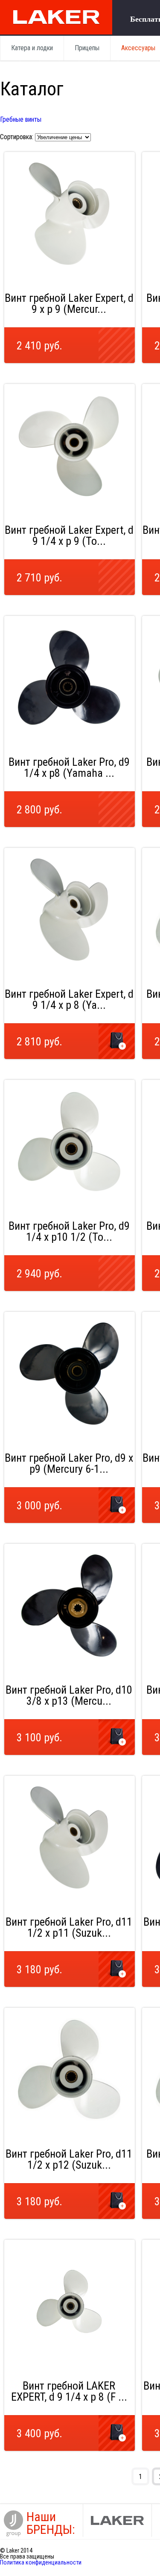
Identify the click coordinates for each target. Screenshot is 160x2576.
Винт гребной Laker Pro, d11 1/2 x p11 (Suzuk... (69, 1927)
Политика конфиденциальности (41, 2562)
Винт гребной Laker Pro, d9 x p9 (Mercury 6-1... (69, 1463)
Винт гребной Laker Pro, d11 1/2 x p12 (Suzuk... (69, 2159)
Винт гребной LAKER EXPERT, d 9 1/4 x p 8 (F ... (69, 2391)
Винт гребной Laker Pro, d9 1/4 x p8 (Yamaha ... (69, 767)
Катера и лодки (32, 48)
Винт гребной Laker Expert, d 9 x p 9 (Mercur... (69, 303)
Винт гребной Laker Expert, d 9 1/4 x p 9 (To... (69, 535)
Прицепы (87, 48)
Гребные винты (21, 119)
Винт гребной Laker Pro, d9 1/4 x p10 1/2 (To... (69, 1231)
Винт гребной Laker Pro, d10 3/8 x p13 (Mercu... (69, 1695)
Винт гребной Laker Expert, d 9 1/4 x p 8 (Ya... (69, 999)
